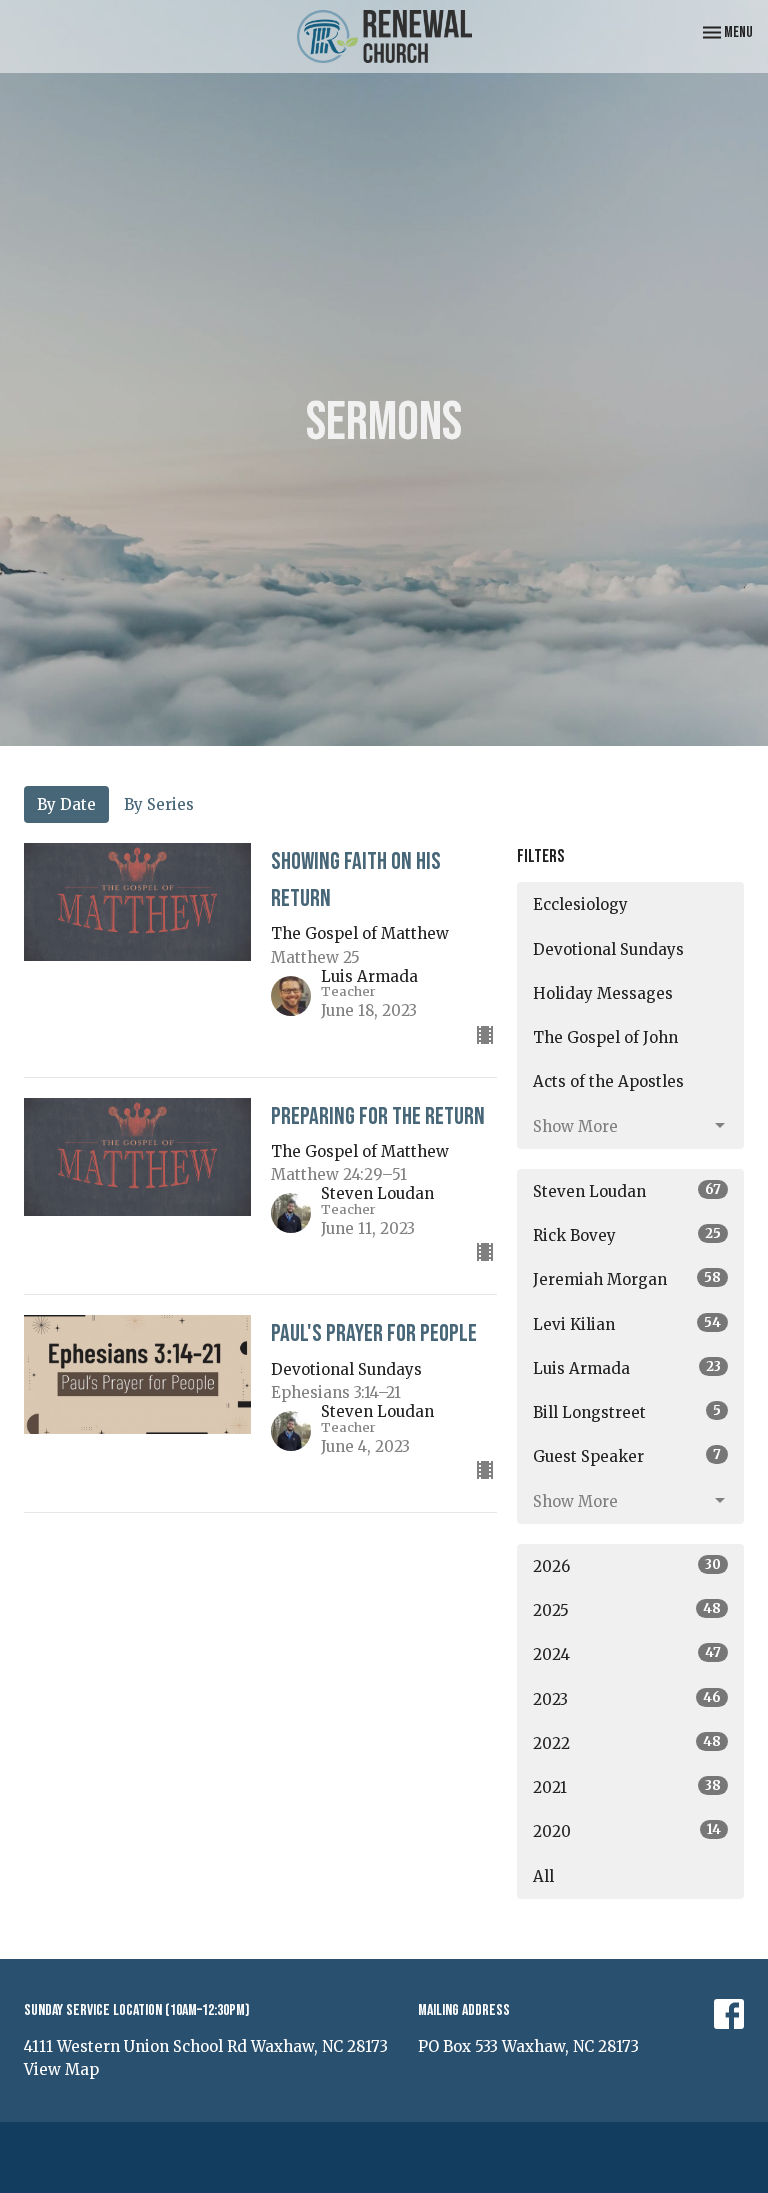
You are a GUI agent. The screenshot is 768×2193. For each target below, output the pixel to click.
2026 (627, 1566)
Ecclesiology (580, 904)
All (543, 1876)
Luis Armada (627, 1368)
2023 (627, 1699)
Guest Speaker (627, 1456)
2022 (627, 1743)
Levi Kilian (627, 1324)
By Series (159, 804)
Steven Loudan (627, 1191)
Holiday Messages (603, 993)
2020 (627, 1831)
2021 (627, 1787)
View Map (61, 2069)
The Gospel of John (605, 1037)
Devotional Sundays (608, 949)
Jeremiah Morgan (627, 1279)
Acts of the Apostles (608, 1081)
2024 (627, 1654)
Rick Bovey (627, 1235)
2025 (627, 1610)
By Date (66, 804)
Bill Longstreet (627, 1412)
